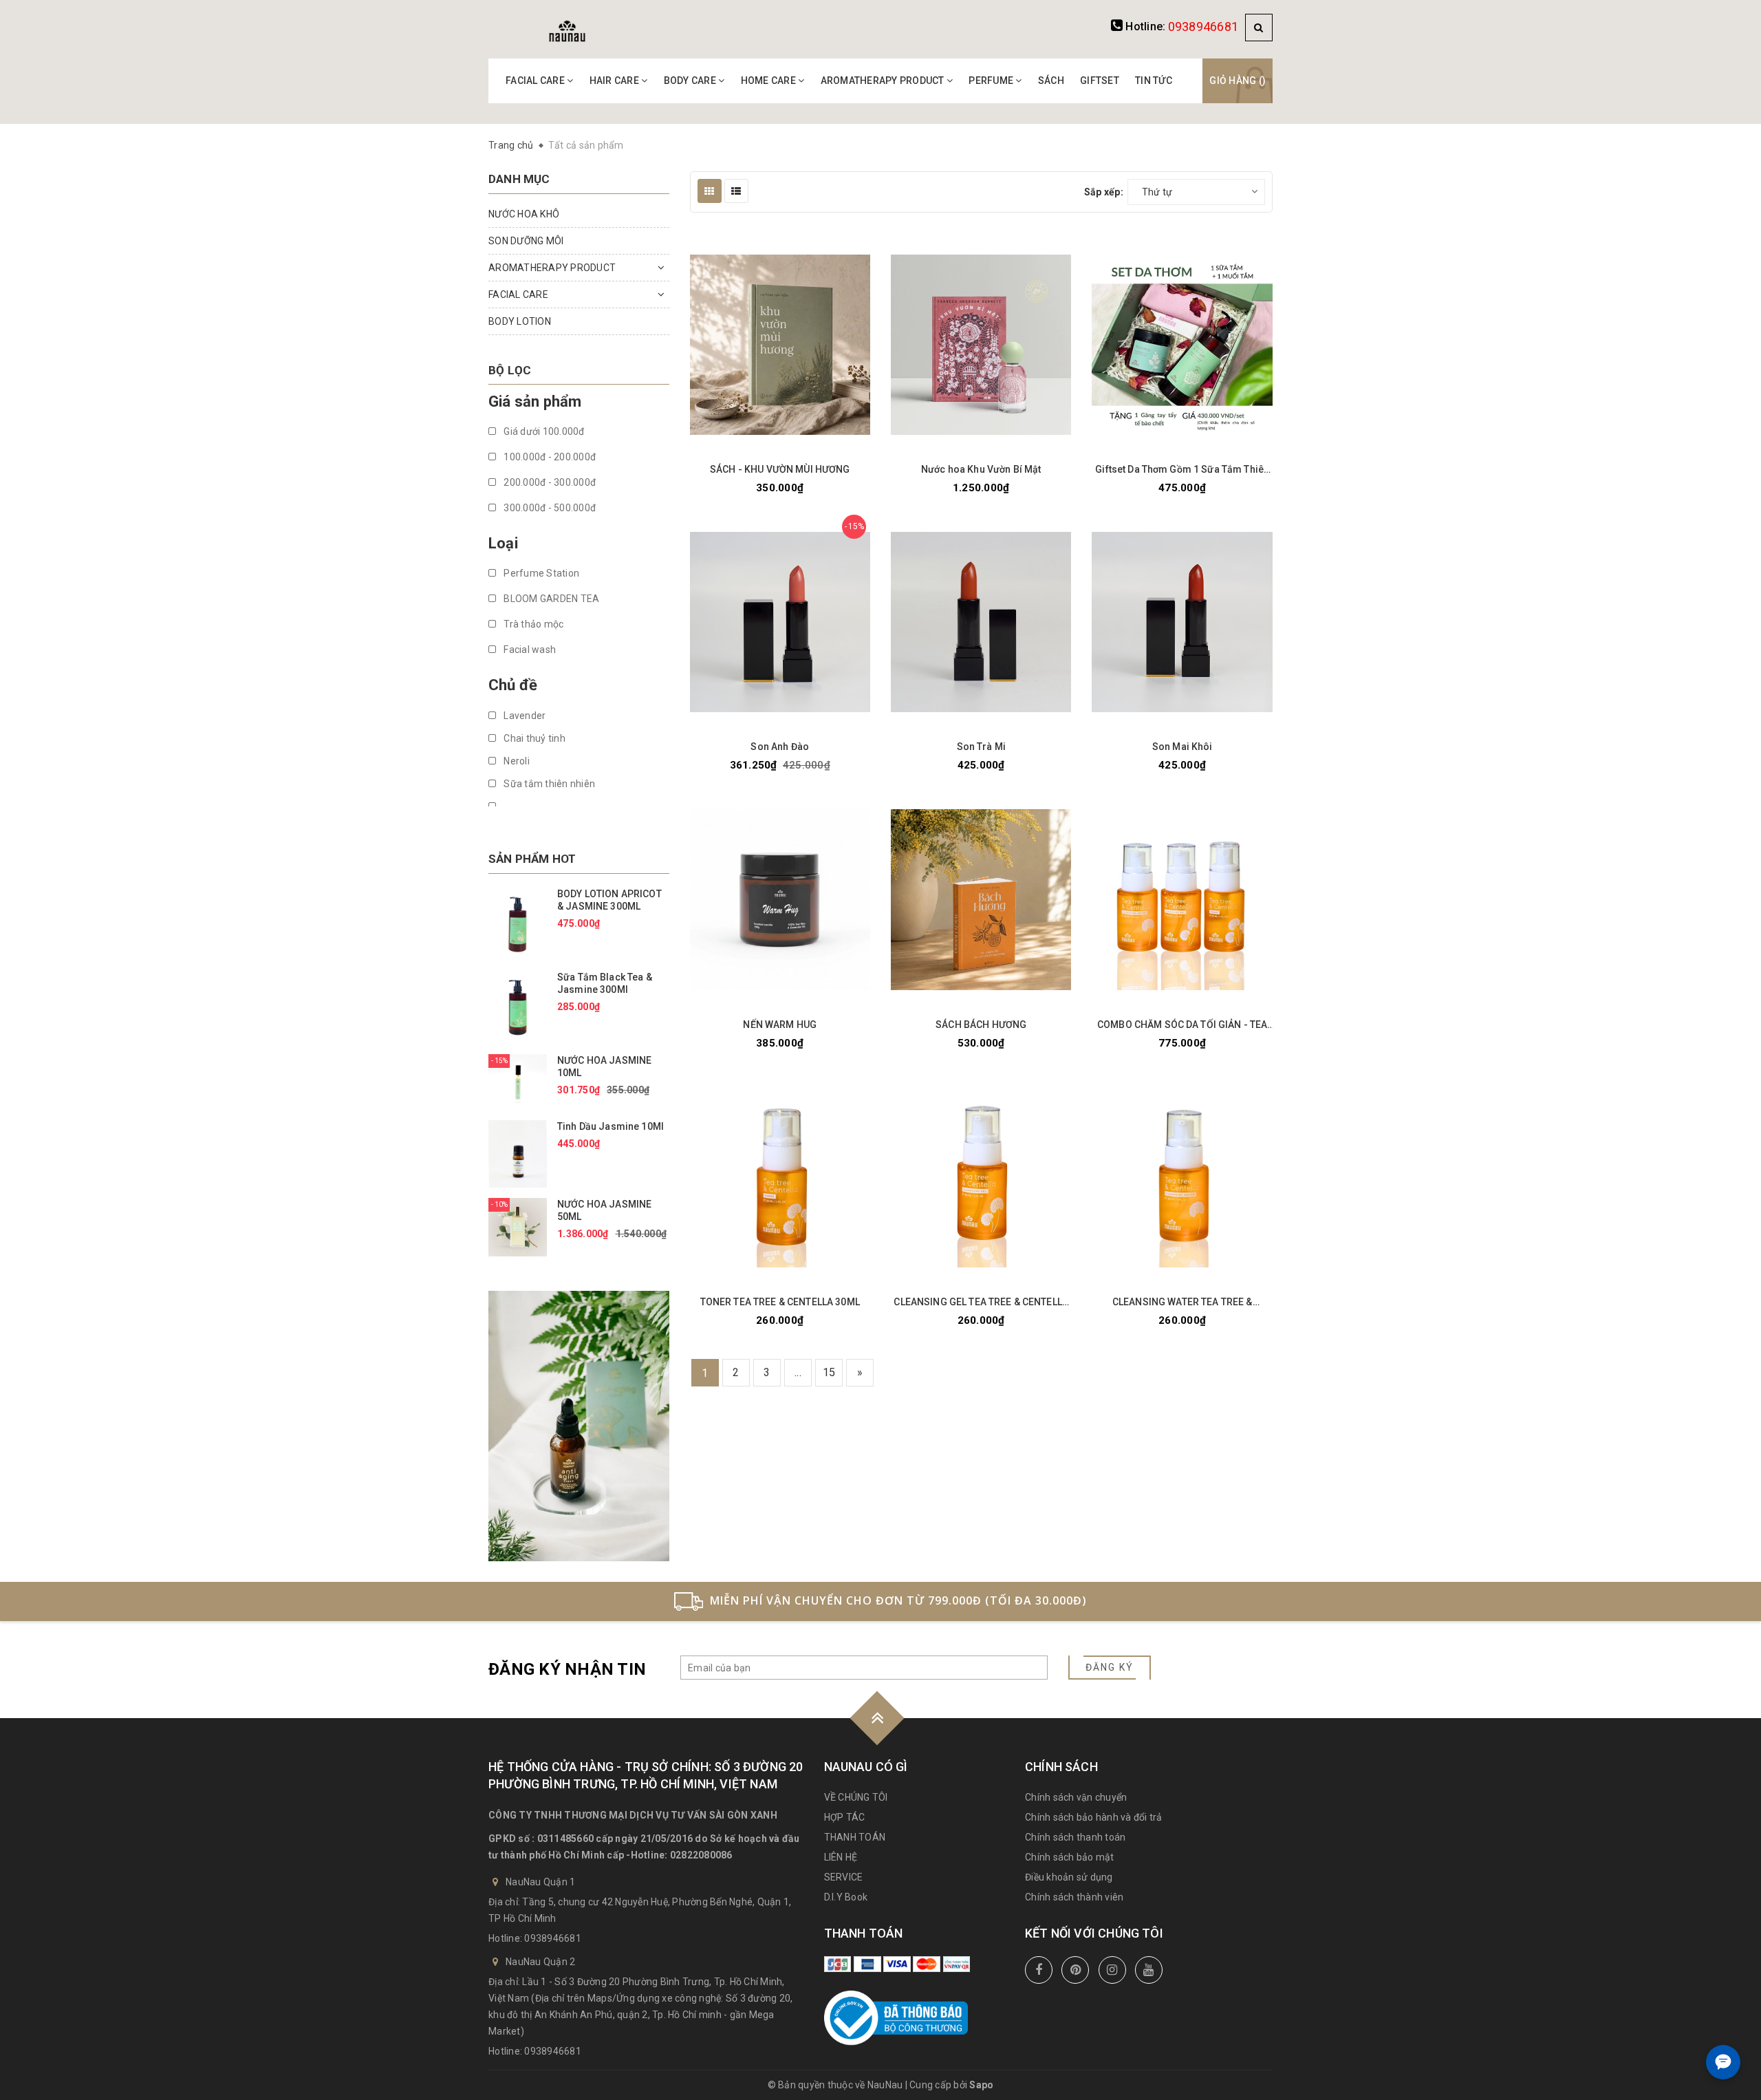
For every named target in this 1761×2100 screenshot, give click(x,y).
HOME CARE (770, 81)
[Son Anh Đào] (780, 622)
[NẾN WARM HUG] (780, 900)
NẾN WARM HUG (780, 1025)
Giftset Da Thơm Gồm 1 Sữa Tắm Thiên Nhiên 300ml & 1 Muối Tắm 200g (1182, 470)
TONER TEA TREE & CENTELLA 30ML (780, 1302)
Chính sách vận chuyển (1076, 1797)
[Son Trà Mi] (981, 622)
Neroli (516, 761)
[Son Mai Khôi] (1182, 622)
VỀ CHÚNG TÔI (856, 1797)
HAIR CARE (616, 81)
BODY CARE (691, 81)
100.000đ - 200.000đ (549, 457)
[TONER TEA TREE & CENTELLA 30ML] (780, 1177)
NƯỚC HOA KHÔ (524, 214)
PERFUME (992, 81)
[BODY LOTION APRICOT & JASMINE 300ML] (518, 923)
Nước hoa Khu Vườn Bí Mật (981, 469)
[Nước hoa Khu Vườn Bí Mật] (981, 345)
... (798, 1372)
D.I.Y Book (846, 1897)
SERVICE (844, 1877)
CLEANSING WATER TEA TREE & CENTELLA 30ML (1182, 1302)
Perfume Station (540, 573)
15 (829, 1372)
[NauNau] (567, 30)
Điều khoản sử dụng (1069, 1877)
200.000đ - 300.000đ (549, 482)
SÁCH (1051, 81)
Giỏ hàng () (1238, 81)
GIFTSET (1100, 81)
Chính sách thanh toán (1075, 1837)
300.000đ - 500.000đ (549, 508)
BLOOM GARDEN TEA (550, 599)
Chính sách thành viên (1074, 1897)
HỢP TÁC (845, 1817)
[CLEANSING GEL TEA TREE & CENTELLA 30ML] (981, 1177)
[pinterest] (1075, 1970)
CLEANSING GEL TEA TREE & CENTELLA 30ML (981, 1302)
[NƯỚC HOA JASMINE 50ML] (518, 1226)
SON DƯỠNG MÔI (526, 241)
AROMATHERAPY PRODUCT (884, 81)
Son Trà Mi (981, 747)
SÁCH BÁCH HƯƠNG (981, 1025)
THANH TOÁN (855, 1837)
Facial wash (529, 650)
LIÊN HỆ (841, 1857)
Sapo (981, 2085)
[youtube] (1149, 1970)
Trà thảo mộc (532, 624)
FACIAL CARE (536, 81)
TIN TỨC (1154, 81)
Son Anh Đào (780, 747)
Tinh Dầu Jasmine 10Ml (611, 1126)
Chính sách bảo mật (1070, 1857)
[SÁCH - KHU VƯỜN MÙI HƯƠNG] (780, 345)
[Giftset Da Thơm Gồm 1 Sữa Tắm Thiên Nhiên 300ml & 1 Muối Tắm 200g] (1182, 345)
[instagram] (1112, 1970)
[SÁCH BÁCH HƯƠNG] (981, 900)
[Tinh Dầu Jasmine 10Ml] (518, 1153)
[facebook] (1039, 1970)
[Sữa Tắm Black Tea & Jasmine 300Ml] (518, 1007)
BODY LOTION (520, 321)
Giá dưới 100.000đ (543, 431)
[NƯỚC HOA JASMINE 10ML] (518, 1081)
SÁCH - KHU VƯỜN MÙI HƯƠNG (780, 469)
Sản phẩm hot (532, 859)
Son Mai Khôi (1182, 747)
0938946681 (1203, 26)
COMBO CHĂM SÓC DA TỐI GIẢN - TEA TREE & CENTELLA (1182, 1025)
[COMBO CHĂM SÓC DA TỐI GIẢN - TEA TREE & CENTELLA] (1182, 900)
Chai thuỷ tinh (533, 738)
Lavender (523, 716)
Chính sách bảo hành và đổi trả (1094, 1817)
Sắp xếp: (1104, 192)
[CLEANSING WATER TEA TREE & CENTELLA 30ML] (1182, 1177)
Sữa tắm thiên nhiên (548, 784)
